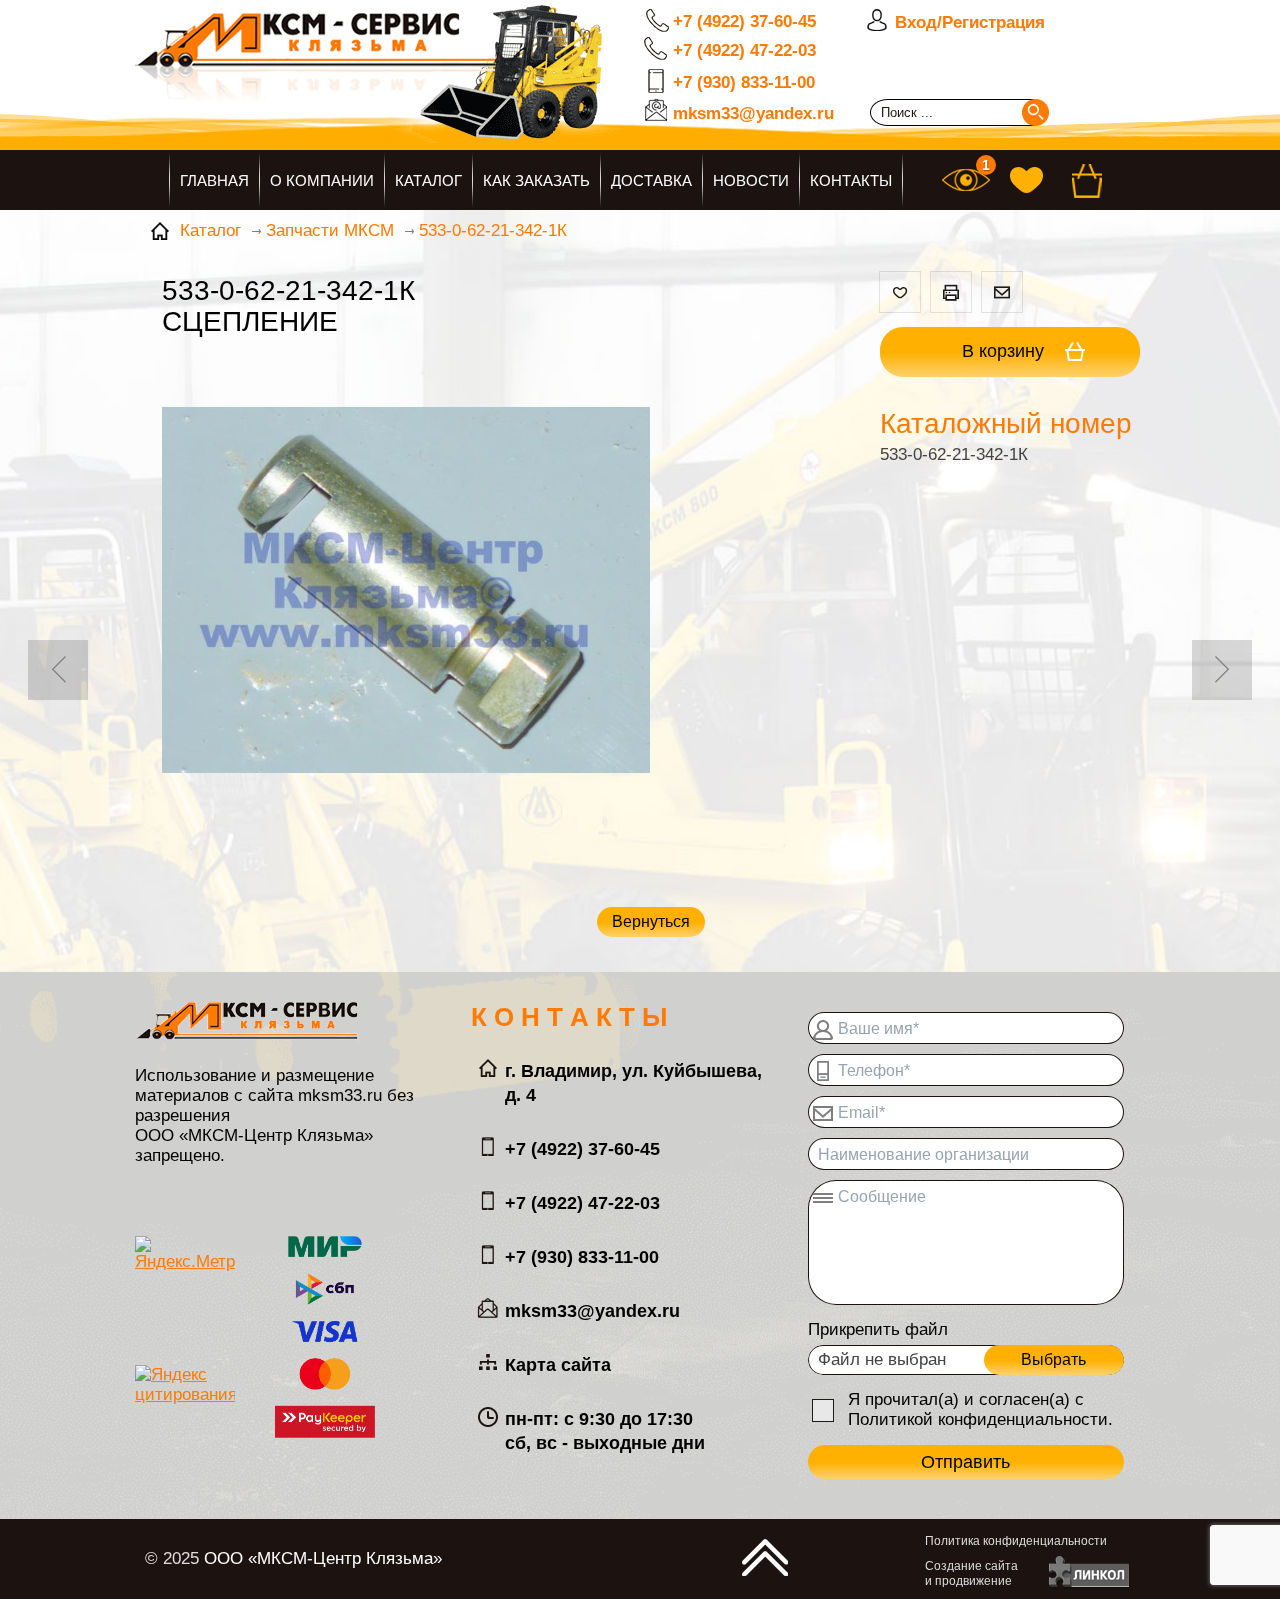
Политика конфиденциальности (1016, 1541)
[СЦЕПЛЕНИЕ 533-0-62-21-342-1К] (406, 592)
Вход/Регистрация (970, 22)
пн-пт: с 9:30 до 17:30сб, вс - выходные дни (605, 1431)
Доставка (651, 180)
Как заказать (536, 180)
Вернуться (651, 921)
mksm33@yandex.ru (753, 113)
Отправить (965, 1462)
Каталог (428, 180)
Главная (214, 180)
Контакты (851, 180)
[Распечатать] (951, 292)
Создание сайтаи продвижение (971, 1573)
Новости (751, 180)
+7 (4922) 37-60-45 (744, 21)
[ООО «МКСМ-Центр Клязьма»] (435, 87)
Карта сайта (558, 1365)
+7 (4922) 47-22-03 (744, 50)
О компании (322, 180)
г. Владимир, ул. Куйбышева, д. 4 (633, 1083)
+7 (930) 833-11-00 (744, 82)
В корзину (1005, 351)
